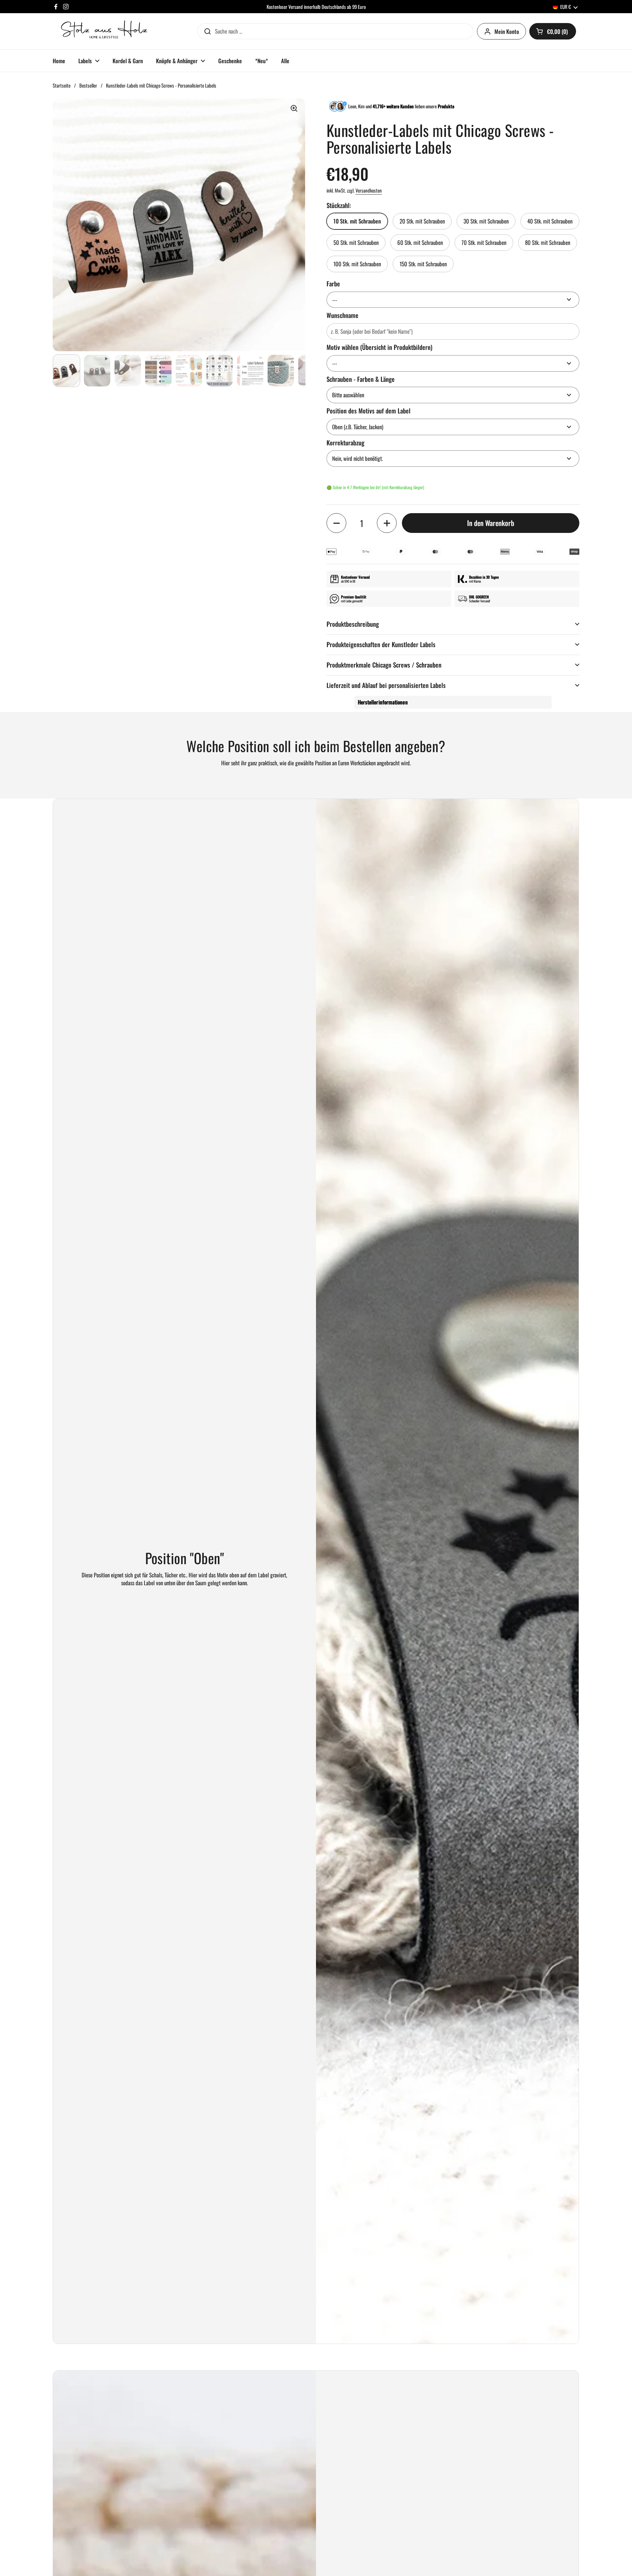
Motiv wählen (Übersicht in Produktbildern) (380, 347)
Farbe (333, 284)
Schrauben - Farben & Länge (361, 379)
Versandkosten (369, 190)
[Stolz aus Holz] (105, 31)
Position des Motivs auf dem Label (369, 411)
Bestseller (88, 85)
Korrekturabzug (345, 443)
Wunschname (342, 315)
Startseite (62, 85)
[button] (553, 31)
